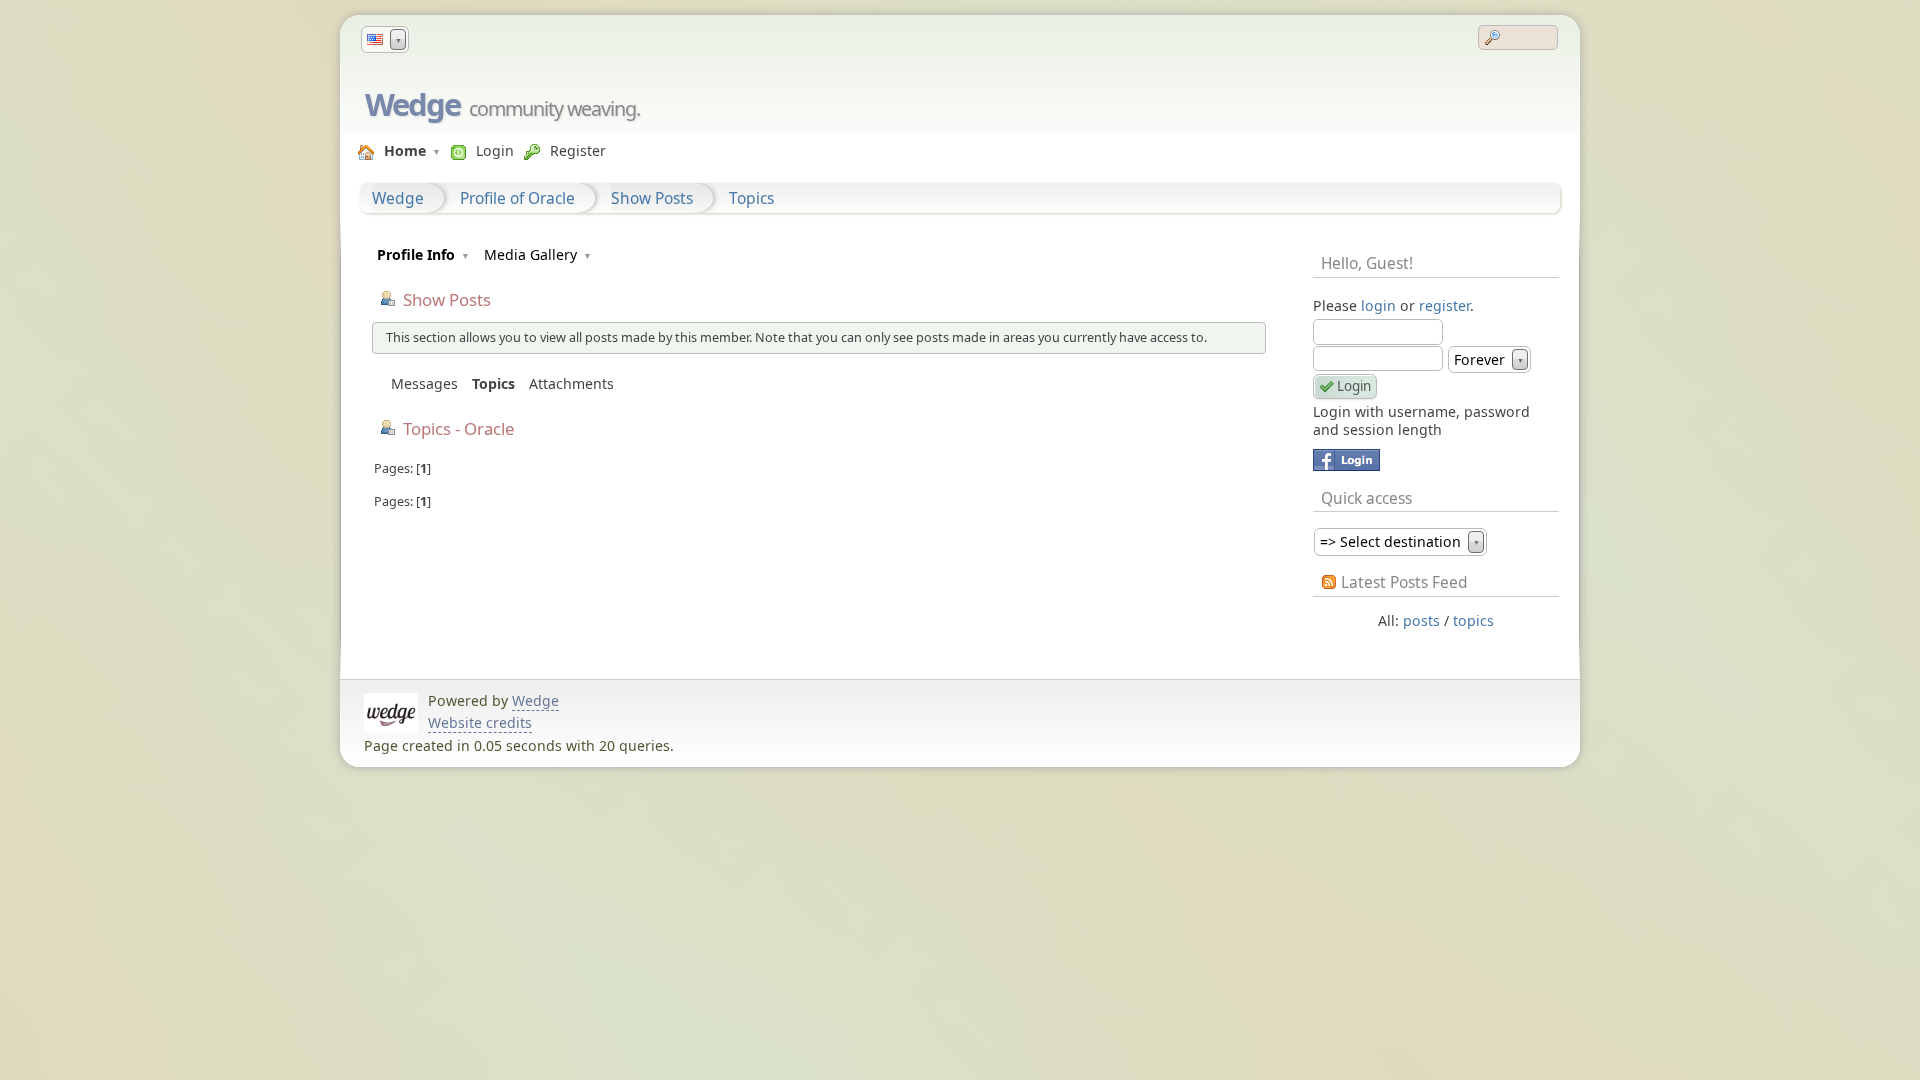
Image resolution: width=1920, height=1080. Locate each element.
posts (1421, 620)
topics (1473, 620)
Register (578, 150)
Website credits (480, 722)
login (1378, 305)
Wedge (412, 104)
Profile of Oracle (517, 198)
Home (405, 150)
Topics (751, 198)
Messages (424, 383)
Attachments (571, 383)
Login (495, 150)
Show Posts (652, 198)
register (1444, 305)
